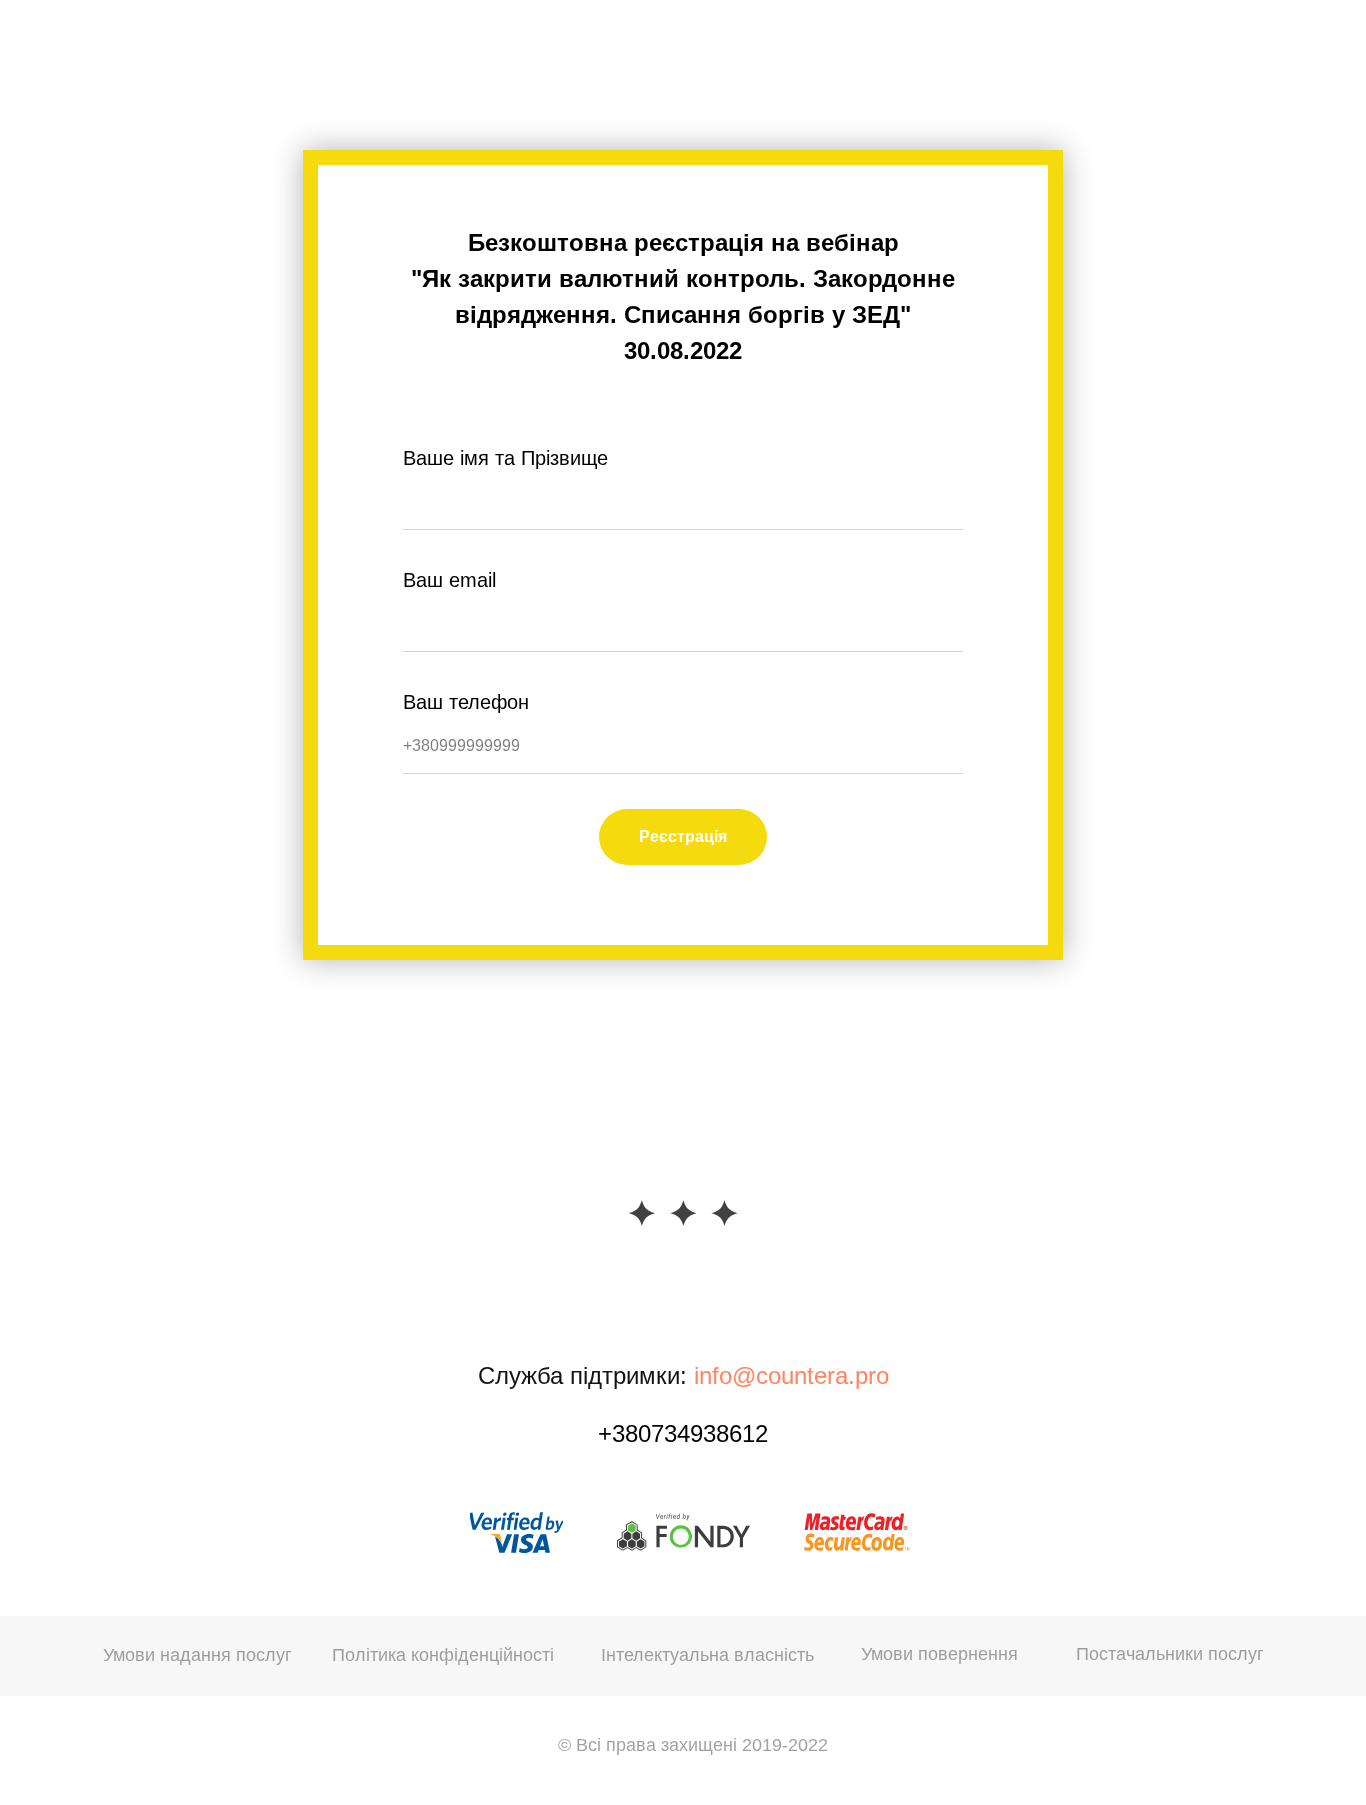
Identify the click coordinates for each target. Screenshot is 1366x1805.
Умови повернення (939, 1654)
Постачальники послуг (1170, 1654)
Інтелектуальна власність (707, 1655)
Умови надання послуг (197, 1655)
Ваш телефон (466, 702)
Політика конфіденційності (443, 1655)
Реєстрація (683, 836)
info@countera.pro (791, 1375)
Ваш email (449, 580)
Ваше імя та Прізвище (505, 458)
